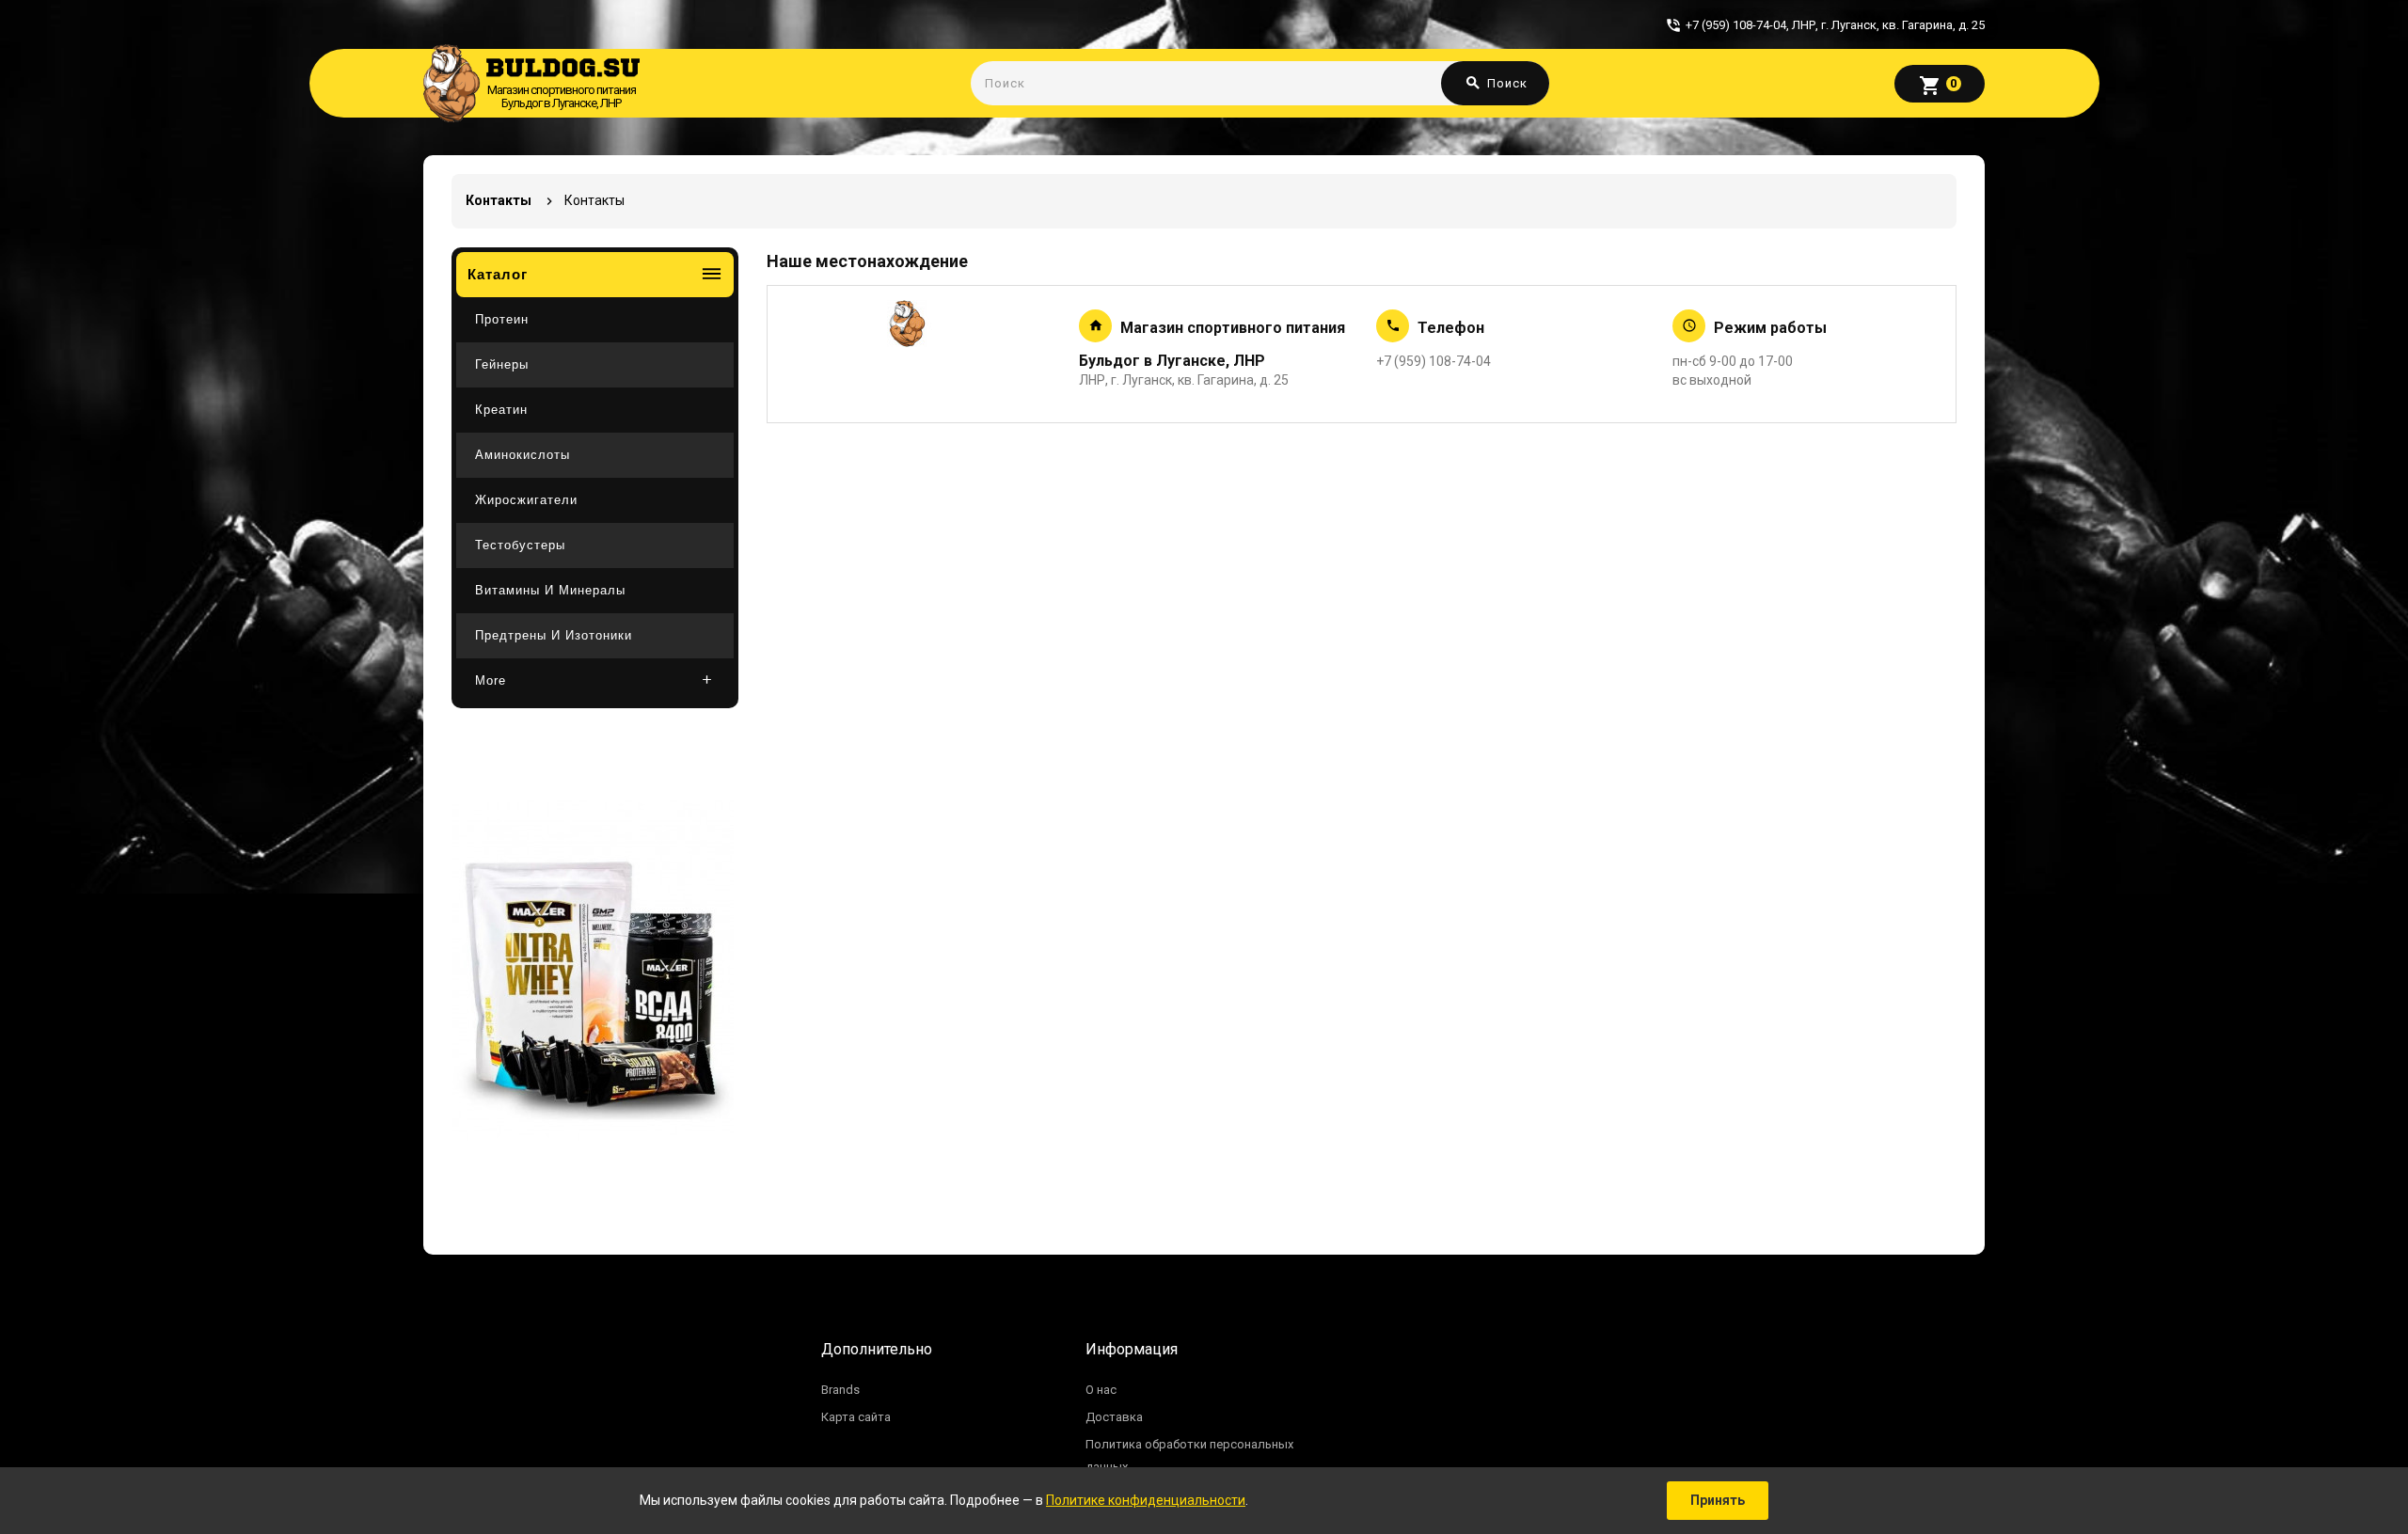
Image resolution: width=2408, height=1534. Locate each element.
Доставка (1114, 1417)
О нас (1101, 1390)
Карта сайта (856, 1417)
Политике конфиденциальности (1146, 1500)
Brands (840, 1390)
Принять (1718, 1500)
